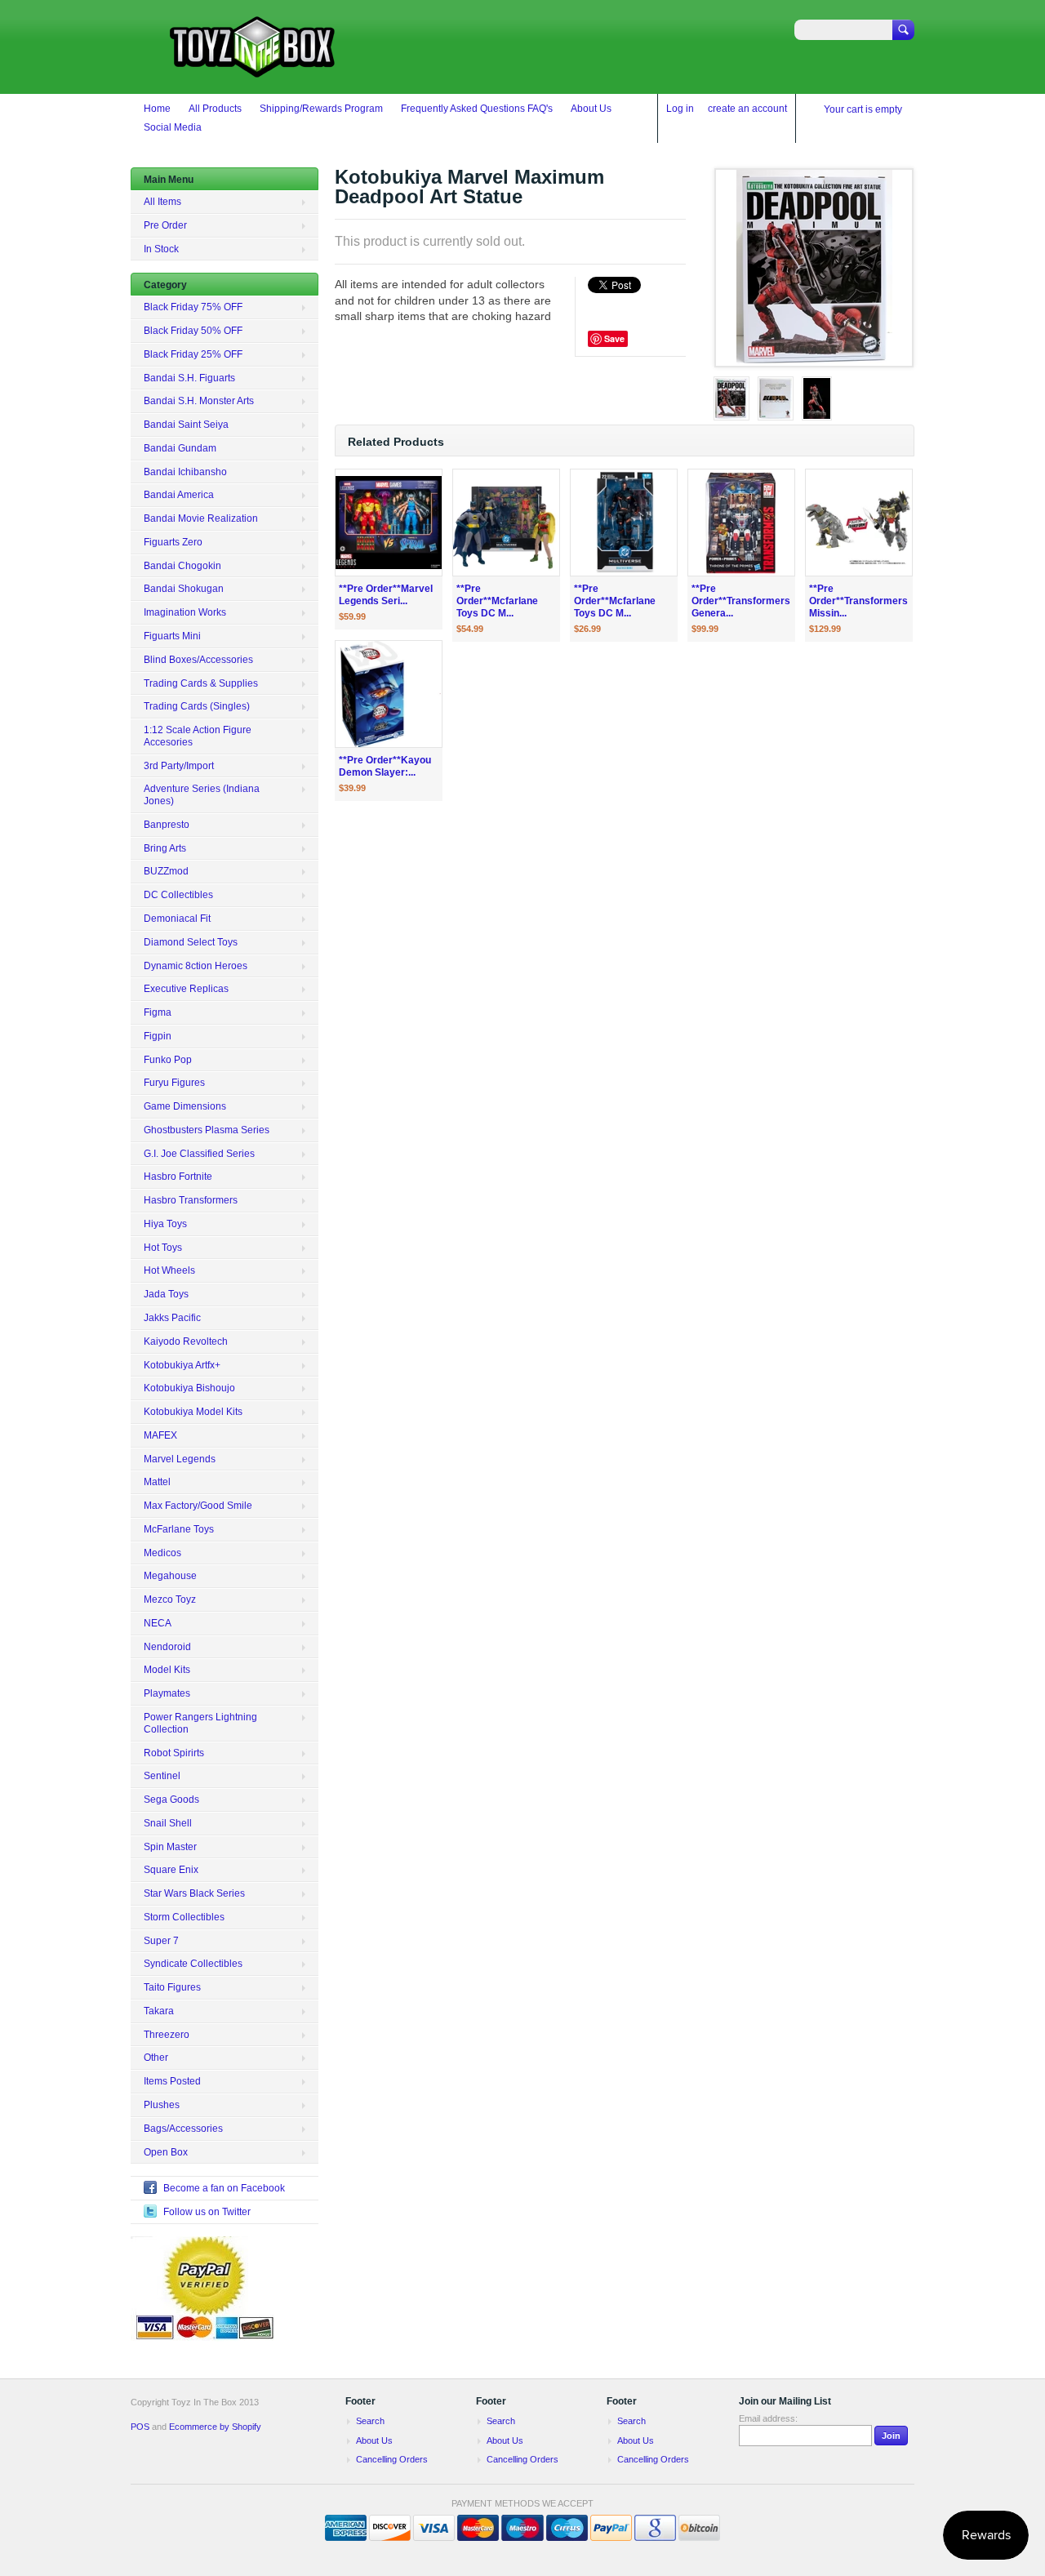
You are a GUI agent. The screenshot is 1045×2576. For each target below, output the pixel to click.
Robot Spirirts (174, 1753)
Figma (158, 1012)
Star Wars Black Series (194, 1893)
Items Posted (172, 2081)
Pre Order (165, 225)
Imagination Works (185, 612)
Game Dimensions (185, 1106)
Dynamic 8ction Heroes (196, 966)
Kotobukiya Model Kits (193, 1412)
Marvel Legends (180, 1459)
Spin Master (170, 1847)
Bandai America (179, 495)
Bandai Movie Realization (201, 518)
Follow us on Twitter (207, 2212)
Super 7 (161, 1941)
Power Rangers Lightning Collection (200, 1723)
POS (140, 2427)
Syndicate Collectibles (193, 1964)
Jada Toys (166, 1294)
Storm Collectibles (184, 1917)
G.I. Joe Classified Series (199, 1154)
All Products (215, 109)
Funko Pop (168, 1060)
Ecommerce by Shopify (215, 2427)
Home (157, 109)
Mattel (157, 1482)
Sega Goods (171, 1800)
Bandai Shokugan (184, 589)
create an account (747, 109)
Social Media (173, 127)
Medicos (162, 1553)
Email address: (768, 2418)
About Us (591, 109)
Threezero (167, 2035)
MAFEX (160, 1435)
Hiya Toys (165, 1224)
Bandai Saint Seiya (186, 425)
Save (614, 338)
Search (370, 2421)
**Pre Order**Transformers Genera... (741, 601)
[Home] (253, 70)
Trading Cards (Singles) (197, 706)
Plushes (162, 2105)
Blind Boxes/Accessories (198, 660)
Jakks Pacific (172, 1318)
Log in (680, 109)
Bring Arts (165, 848)
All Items (162, 202)
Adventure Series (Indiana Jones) (202, 795)
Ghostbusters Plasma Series (207, 1130)
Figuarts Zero (173, 542)
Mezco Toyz (170, 1599)
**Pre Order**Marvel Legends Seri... (386, 595)
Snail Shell (168, 1823)
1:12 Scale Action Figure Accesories (198, 736)
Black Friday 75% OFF (193, 307)
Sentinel (162, 1776)
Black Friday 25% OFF (193, 354)
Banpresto (167, 825)
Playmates (167, 1693)
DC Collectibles (178, 895)
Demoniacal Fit (177, 919)
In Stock (161, 249)
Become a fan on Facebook (224, 2188)
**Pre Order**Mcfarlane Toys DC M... (497, 601)
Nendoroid (167, 1647)
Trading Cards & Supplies (201, 683)
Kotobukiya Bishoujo (189, 1388)
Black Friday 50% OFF (193, 331)
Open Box (166, 2152)
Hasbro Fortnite (178, 1177)
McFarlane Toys (179, 1529)
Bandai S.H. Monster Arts (199, 401)
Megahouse (170, 1576)
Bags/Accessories (183, 2129)
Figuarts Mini (172, 636)
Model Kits (167, 1670)
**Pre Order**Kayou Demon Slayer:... (385, 766)
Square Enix (171, 1870)
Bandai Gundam (180, 448)
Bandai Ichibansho (185, 472)
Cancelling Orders (392, 2459)
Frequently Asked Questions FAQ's (477, 109)
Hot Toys (163, 1248)
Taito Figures (172, 1987)
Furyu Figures (174, 1083)
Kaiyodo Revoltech (186, 1341)
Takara (159, 2011)
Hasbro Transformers (191, 1200)
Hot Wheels (169, 1270)
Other (156, 2058)
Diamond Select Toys (191, 942)
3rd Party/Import (179, 766)
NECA (158, 1623)
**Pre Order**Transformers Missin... (858, 601)
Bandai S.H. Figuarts (189, 378)
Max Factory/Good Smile (198, 1506)
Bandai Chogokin (182, 566)
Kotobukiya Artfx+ (182, 1365)
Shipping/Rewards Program (321, 109)
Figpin (158, 1036)
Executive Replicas (186, 989)
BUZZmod (166, 871)
